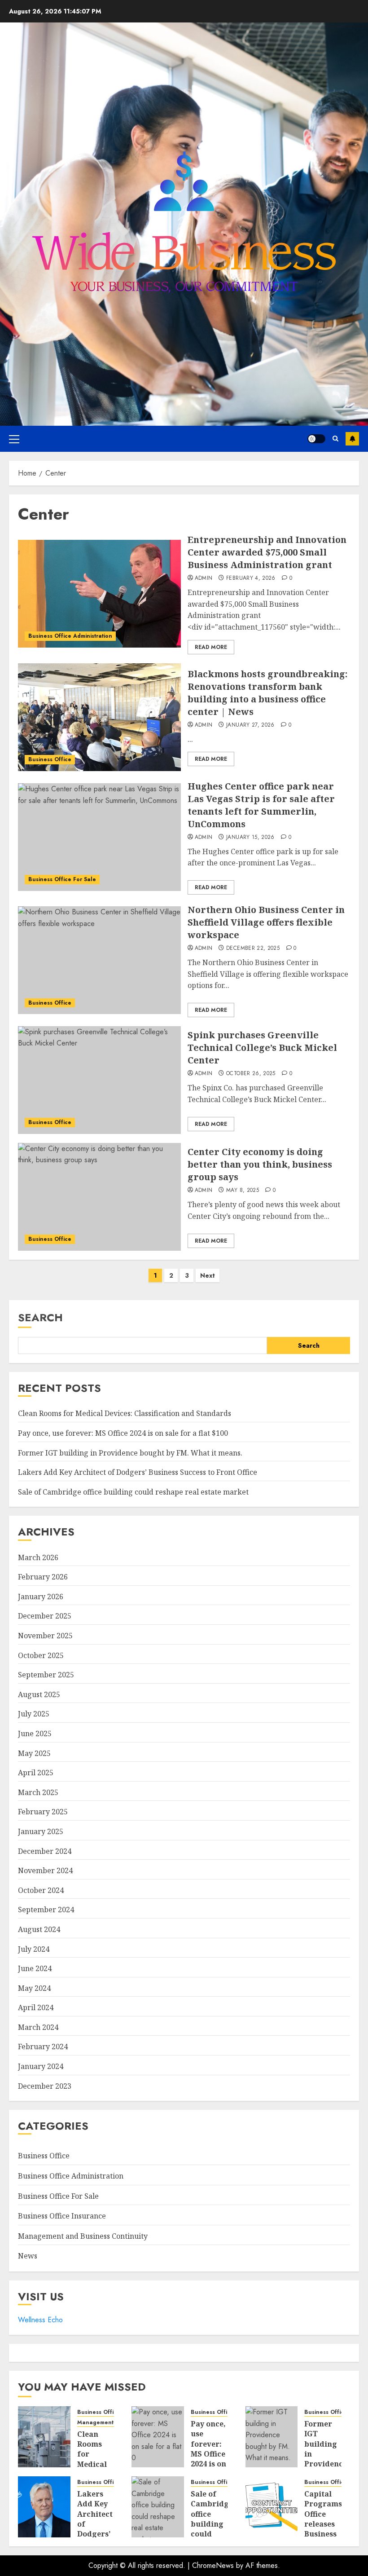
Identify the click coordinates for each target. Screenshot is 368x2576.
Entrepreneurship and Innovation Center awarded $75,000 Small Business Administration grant (267, 552)
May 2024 (34, 1988)
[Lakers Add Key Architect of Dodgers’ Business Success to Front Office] (44, 2507)
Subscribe (352, 439)
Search (40, 1317)
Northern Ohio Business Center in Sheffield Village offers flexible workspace (266, 922)
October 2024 (41, 1890)
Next (208, 1275)
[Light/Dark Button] (316, 439)
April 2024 (36, 2007)
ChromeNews (213, 2565)
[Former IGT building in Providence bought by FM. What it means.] (272, 2437)
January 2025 (41, 1831)
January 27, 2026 (250, 725)
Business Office (50, 759)
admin (204, 578)
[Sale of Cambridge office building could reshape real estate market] (158, 2507)
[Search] (335, 439)
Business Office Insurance (62, 2216)
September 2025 (46, 1675)
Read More (211, 647)
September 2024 (46, 1910)
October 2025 (41, 1655)
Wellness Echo (40, 2320)
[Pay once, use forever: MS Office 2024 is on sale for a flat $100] (158, 2437)
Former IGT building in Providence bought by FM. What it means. (130, 1453)
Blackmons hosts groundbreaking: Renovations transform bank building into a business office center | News (267, 693)
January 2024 (41, 2066)
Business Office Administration (70, 636)
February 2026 (43, 1577)
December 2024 (45, 1851)
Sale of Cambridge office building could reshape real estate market (133, 1492)
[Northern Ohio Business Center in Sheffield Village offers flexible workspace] (99, 960)
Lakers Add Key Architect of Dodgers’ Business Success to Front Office (138, 1472)
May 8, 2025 (243, 1191)
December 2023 (45, 2086)
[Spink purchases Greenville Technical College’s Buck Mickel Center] (99, 1080)
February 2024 (43, 2047)
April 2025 (36, 1773)
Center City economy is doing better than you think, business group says (260, 1164)
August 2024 (39, 1929)
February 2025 (43, 1812)
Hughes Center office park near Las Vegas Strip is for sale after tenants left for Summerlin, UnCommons (261, 805)
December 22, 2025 (253, 948)
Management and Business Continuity (83, 2236)
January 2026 (41, 1597)
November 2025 (45, 1636)
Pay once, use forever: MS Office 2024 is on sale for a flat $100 (123, 1433)
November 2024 (45, 1870)
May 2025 (34, 1753)
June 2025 (35, 1734)
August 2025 (39, 1694)
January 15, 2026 (250, 838)
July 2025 (34, 1714)
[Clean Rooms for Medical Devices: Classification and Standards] (44, 2437)
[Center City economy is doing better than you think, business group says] (99, 1197)
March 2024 (38, 2027)
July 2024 (34, 1949)
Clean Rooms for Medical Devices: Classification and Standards (125, 1413)
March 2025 (38, 1792)
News (28, 2256)
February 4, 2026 (251, 578)
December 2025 (45, 1616)
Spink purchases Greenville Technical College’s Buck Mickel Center (262, 1048)
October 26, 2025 (251, 1074)
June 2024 (35, 1968)
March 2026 (38, 1557)
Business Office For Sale (62, 879)
